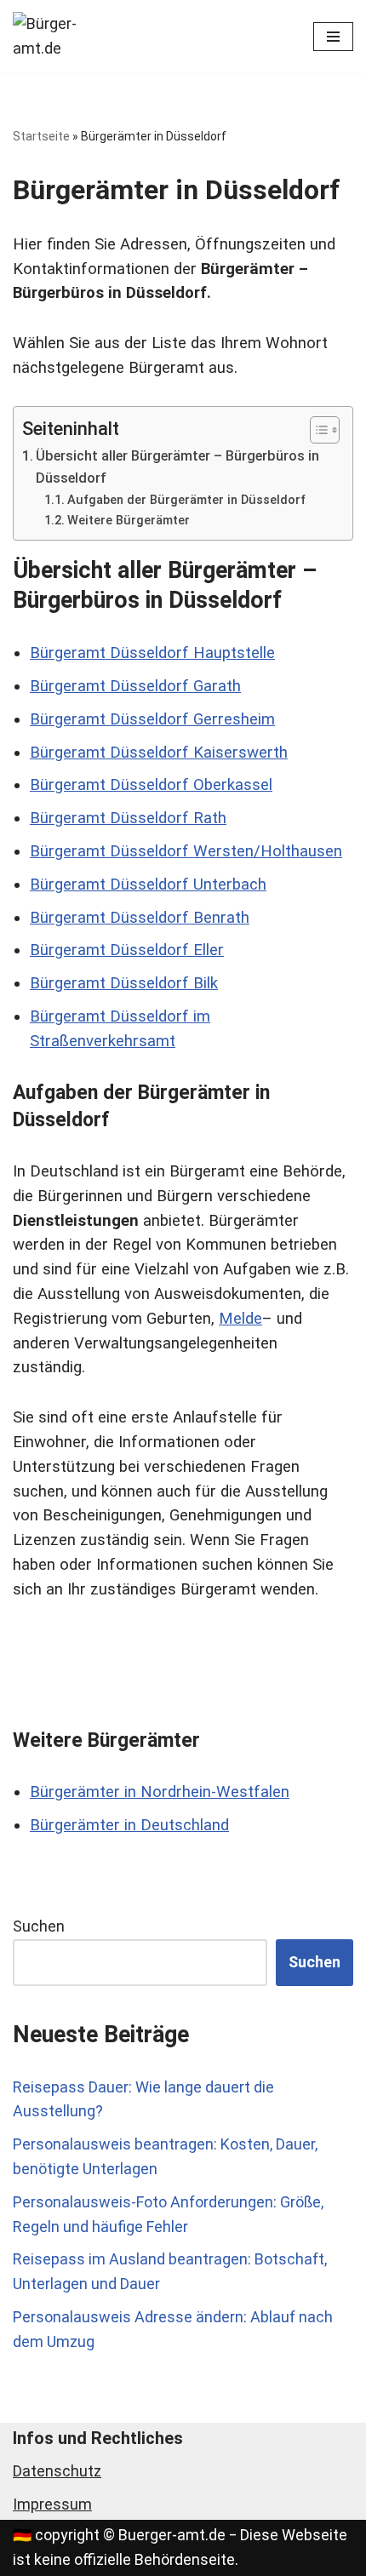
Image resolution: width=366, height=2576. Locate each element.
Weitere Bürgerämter (129, 520)
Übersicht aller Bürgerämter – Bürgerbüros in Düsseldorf (177, 467)
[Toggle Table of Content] (316, 430)
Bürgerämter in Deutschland (129, 1825)
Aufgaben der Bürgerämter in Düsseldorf (186, 500)
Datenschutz (57, 2471)
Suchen (39, 1926)
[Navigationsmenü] (333, 37)
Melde (240, 1319)
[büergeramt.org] (64, 37)
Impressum (52, 2504)
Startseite (41, 136)
